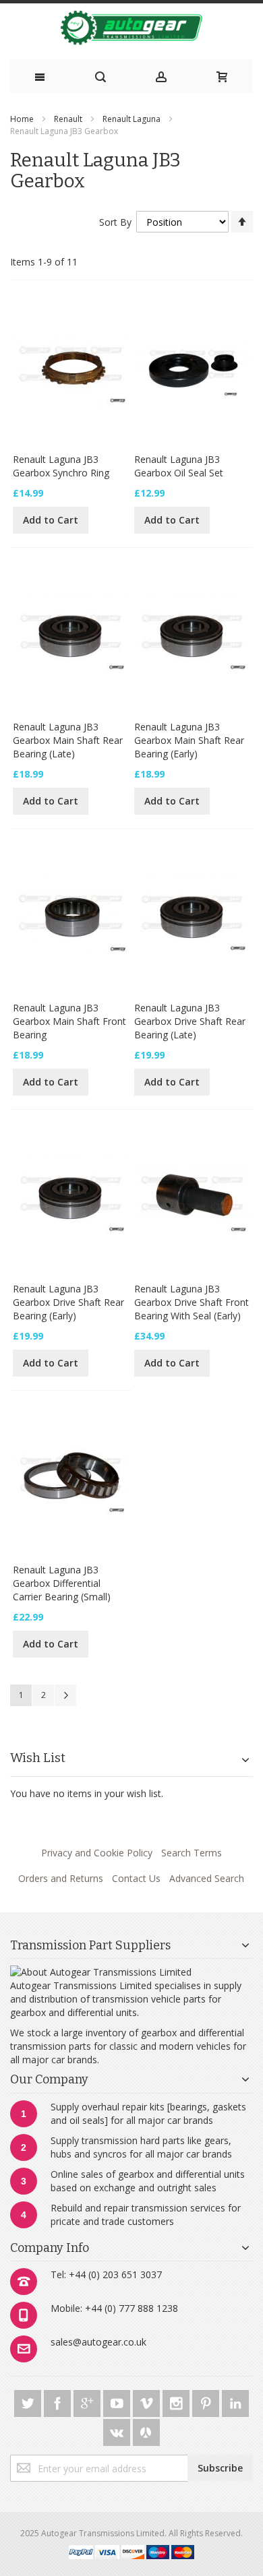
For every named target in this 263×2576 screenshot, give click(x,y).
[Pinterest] (207, 2401)
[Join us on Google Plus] (88, 2401)
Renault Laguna (131, 119)
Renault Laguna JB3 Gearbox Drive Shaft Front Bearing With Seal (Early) (192, 1302)
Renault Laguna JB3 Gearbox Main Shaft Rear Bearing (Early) (189, 740)
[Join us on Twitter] (29, 2401)
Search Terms (192, 1853)
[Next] (65, 1695)
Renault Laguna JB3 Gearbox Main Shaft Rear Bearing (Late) (68, 740)
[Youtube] (118, 2401)
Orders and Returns (61, 1878)
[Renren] (146, 2430)
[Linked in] (235, 2401)
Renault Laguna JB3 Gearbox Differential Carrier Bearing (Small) (62, 1583)
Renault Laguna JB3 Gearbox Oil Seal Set (179, 466)
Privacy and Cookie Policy (97, 1853)
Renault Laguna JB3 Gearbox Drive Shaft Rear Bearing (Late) (190, 1021)
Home (22, 119)
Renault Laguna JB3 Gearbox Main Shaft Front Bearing (69, 1021)
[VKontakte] (118, 2430)
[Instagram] (177, 2401)
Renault (68, 119)
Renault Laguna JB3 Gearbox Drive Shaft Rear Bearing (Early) (68, 1302)
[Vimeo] (148, 2401)
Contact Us (136, 1878)
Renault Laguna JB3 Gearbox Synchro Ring (61, 466)
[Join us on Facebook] (59, 2401)
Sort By (115, 222)
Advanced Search (207, 1878)
